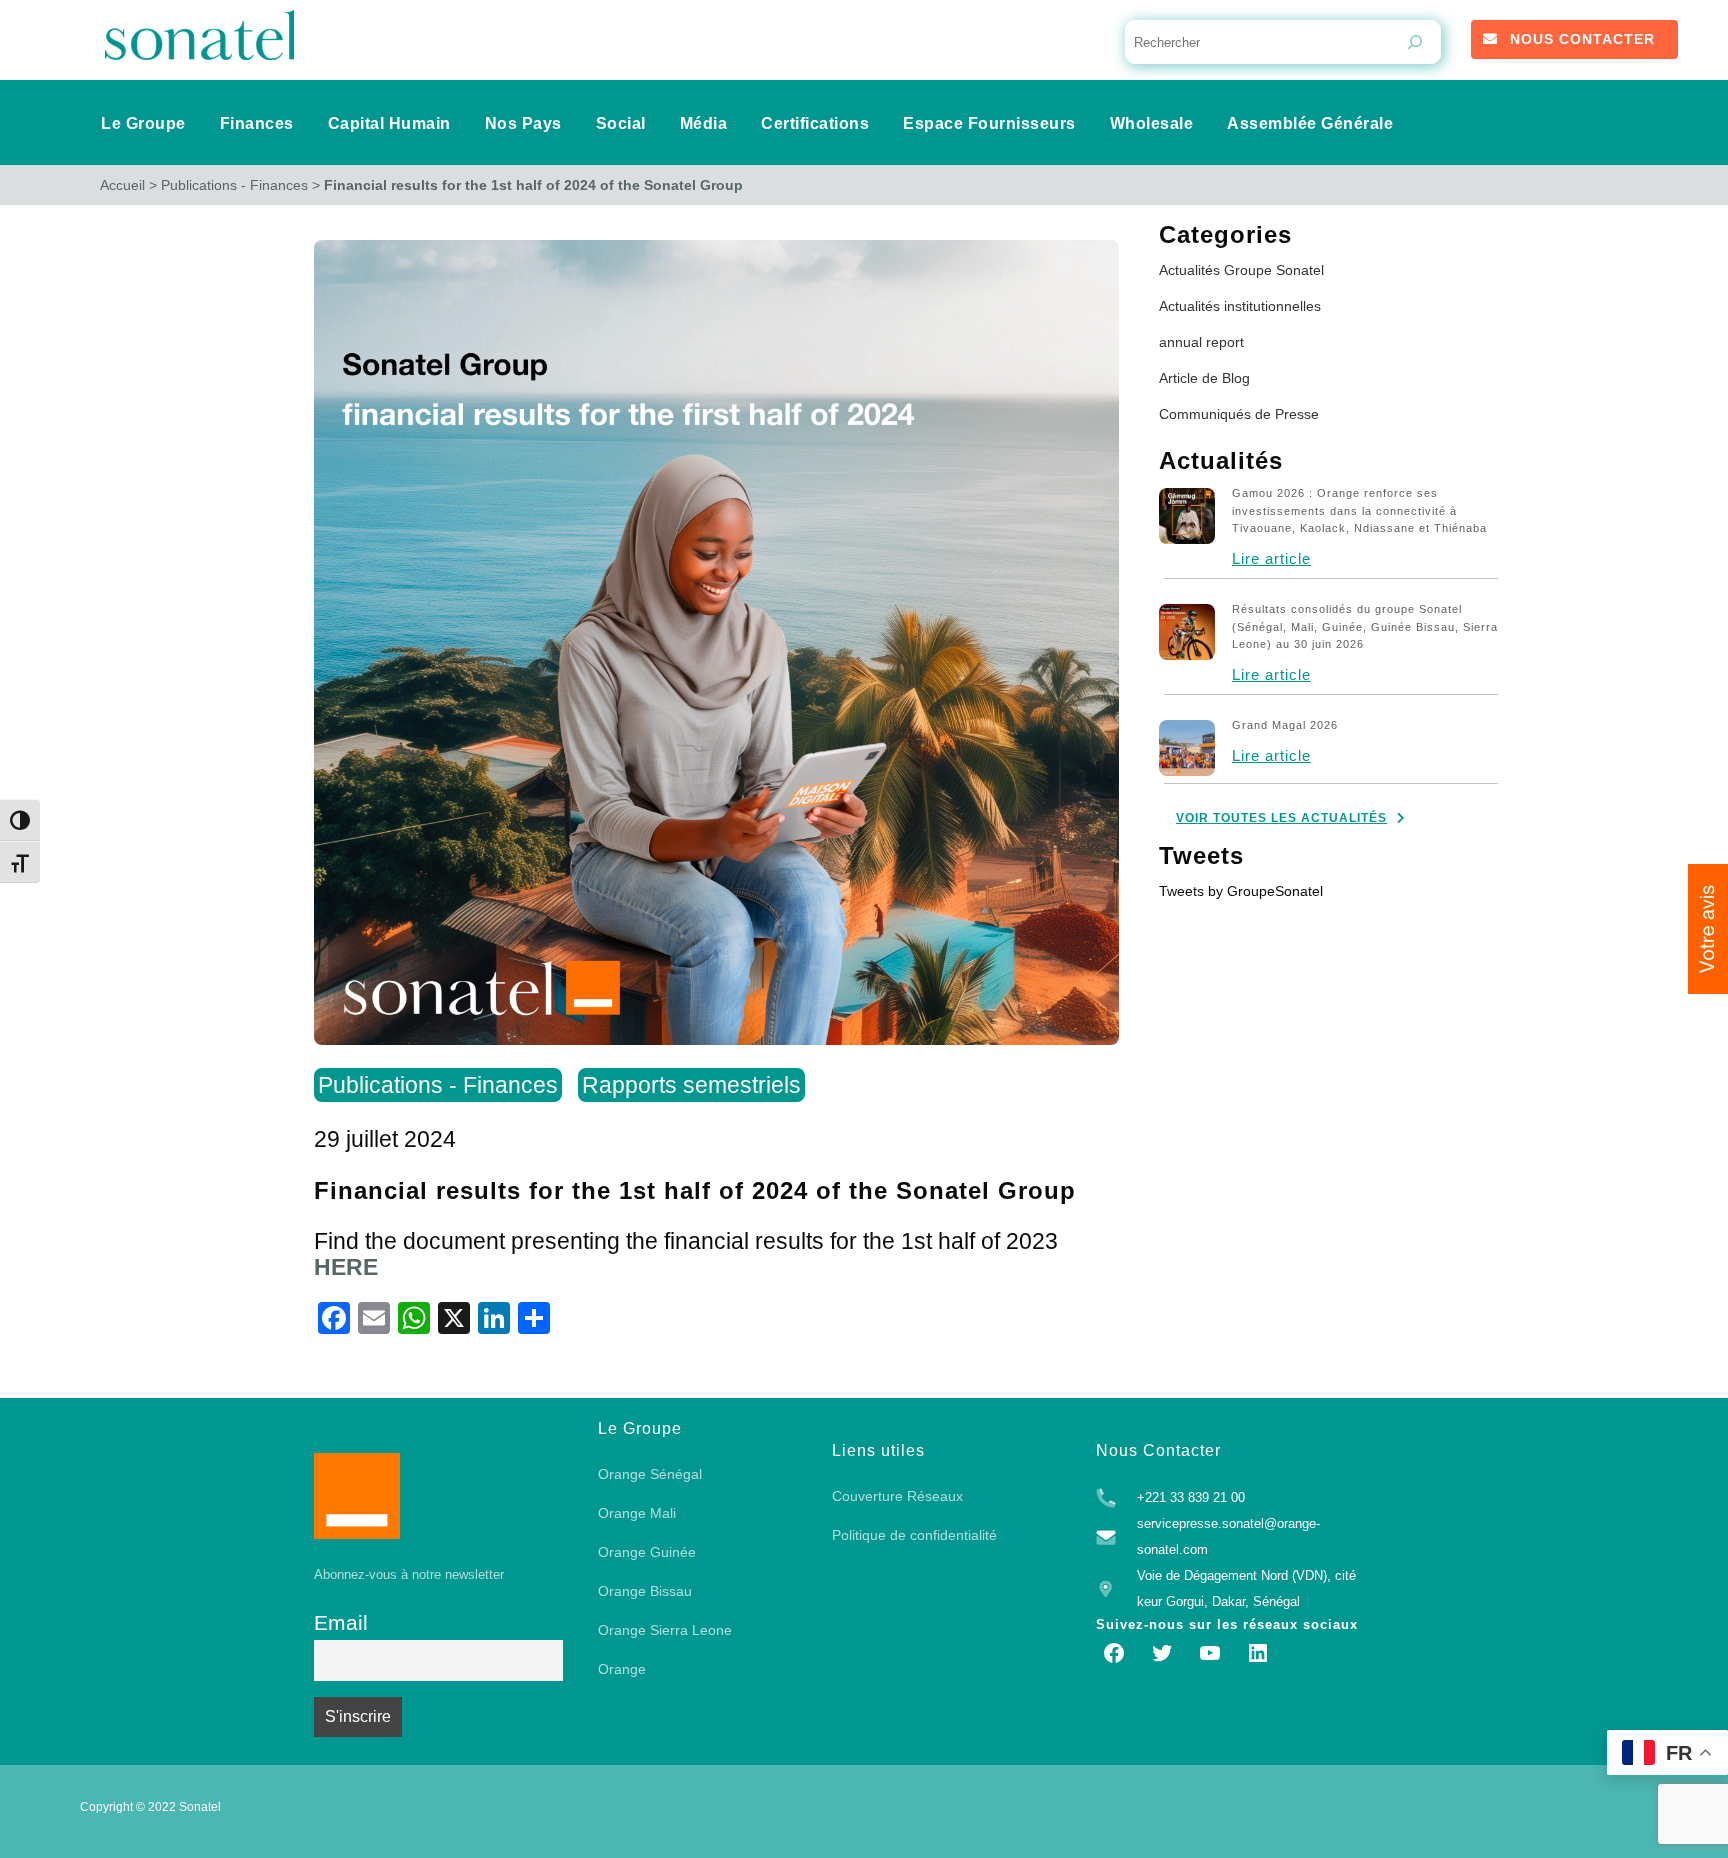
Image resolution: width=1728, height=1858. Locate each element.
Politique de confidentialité (914, 1535)
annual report (1201, 342)
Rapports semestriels (691, 1085)
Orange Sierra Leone (665, 1630)
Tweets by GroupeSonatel (1241, 891)
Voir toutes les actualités (1281, 818)
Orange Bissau (645, 1591)
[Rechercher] (1415, 42)
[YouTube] (1210, 1653)
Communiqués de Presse (1239, 414)
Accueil (122, 185)
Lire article (1271, 558)
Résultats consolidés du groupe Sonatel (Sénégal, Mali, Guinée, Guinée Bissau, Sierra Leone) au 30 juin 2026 (1365, 626)
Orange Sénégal (650, 1474)
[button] (1708, 929)
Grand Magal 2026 (1285, 725)
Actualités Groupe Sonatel (1241, 270)
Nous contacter (1582, 39)
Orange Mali (637, 1513)
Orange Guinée (647, 1552)
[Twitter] (1162, 1653)
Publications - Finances (234, 185)
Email (341, 1622)
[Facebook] (1114, 1653)
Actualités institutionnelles (1240, 306)
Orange (622, 1669)
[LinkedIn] (1258, 1653)
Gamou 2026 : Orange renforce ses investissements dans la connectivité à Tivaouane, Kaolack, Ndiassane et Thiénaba (1359, 510)
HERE (346, 1267)
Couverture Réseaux (897, 1496)
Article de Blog (1204, 378)
